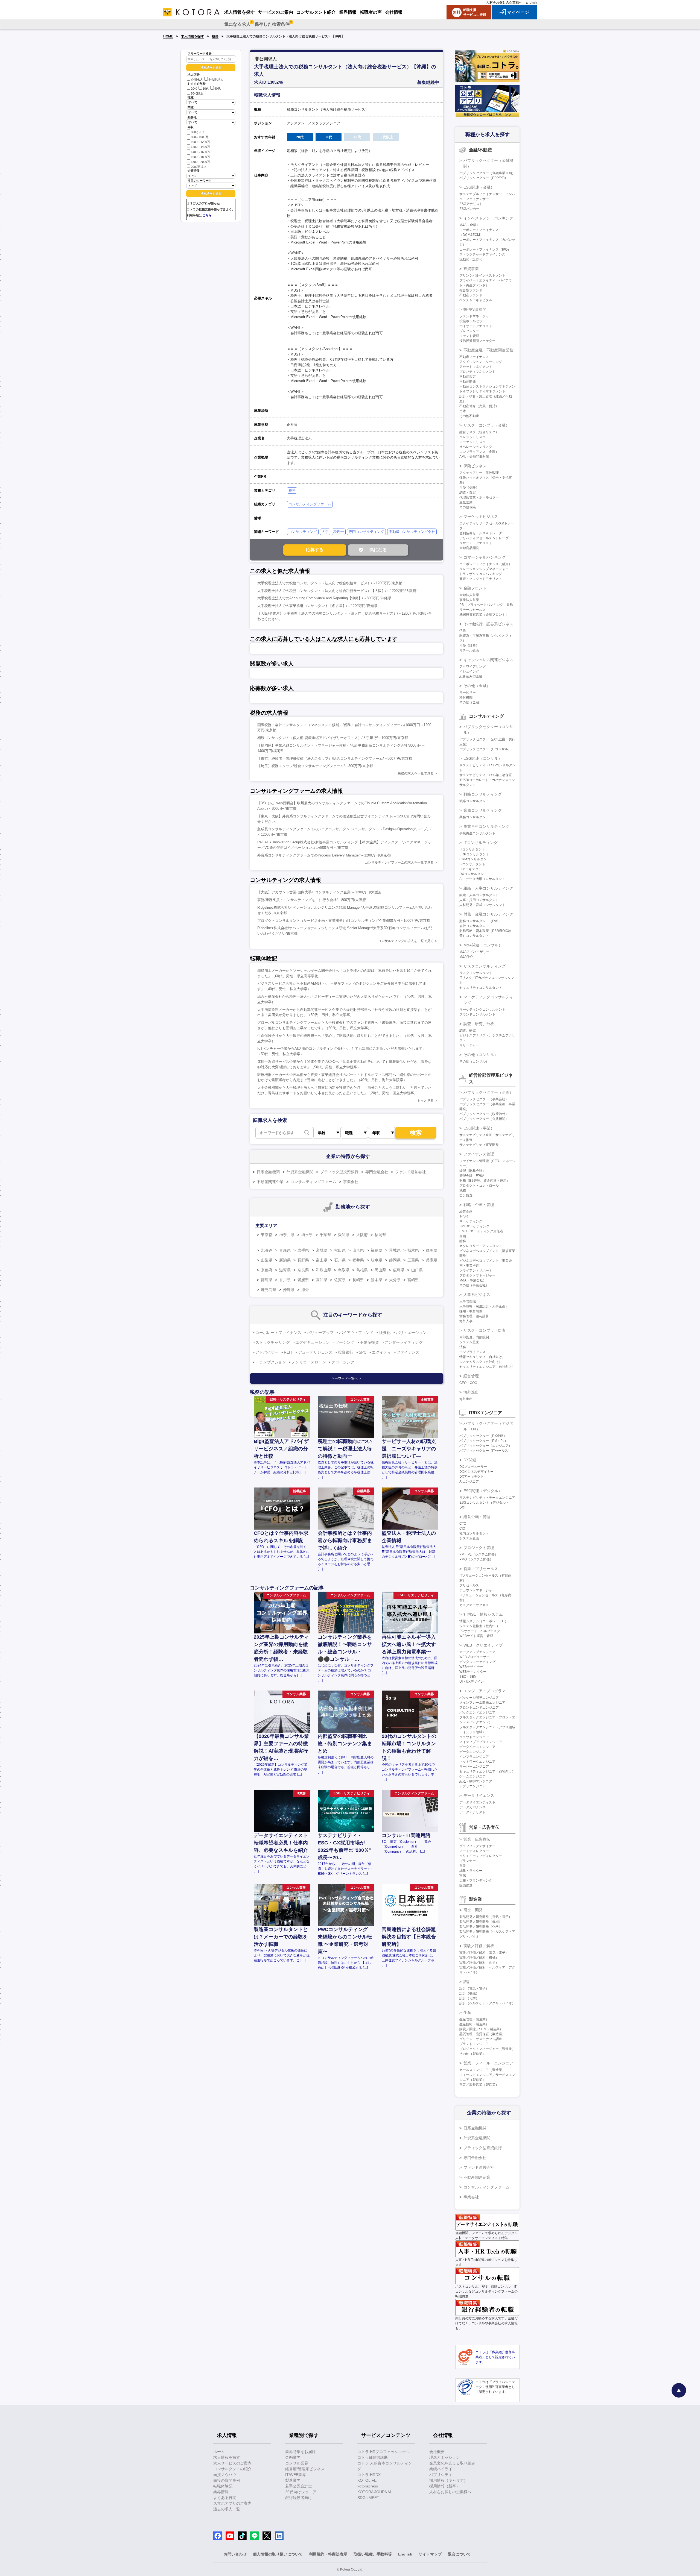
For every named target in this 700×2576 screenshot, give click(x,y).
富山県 (322, 1260)
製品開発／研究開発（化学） (481, 1927)
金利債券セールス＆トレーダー (482, 533)
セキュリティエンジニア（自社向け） (487, 1367)
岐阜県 (377, 1260)
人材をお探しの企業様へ (504, 2)
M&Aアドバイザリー (474, 952)
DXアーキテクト (472, 1477)
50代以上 (197, 93)
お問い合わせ (235, 2554)
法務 (463, 1347)
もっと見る (425, 1101)
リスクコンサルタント (476, 973)
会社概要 (437, 2452)
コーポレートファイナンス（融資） (486, 564)
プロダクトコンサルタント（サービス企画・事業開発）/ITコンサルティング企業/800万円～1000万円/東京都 (344, 921)
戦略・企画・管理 (479, 1205)
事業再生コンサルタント (477, 833)
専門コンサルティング (366, 532)
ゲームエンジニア (472, 1776)
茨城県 (395, 1250)
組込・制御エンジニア (476, 1781)
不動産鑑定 (468, 377)
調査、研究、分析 (479, 1024)
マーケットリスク (472, 442)
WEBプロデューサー (475, 1657)
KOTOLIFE (367, 2480)
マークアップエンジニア (477, 1652)
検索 (416, 1133)
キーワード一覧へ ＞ (347, 1378)
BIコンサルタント (472, 864)
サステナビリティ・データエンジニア (487, 1498)
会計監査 (466, 1195)
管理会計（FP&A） (473, 1176)
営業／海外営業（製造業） (479, 2085)
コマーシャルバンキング (485, 557)
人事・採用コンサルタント (479, 900)
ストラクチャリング (273, 1342)
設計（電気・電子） (474, 1988)
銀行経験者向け (299, 2498)
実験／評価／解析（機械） (479, 1958)
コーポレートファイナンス (278, 1333)
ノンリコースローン (309, 1362)
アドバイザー (267, 1352)
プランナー (468, 1861)
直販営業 (466, 502)
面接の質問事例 (227, 2480)
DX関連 (470, 1460)
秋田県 (340, 1250)
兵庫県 (431, 1260)
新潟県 (285, 1260)
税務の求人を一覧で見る (416, 773)
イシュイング (469, 671)
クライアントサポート (476, 1271)
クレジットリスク (472, 437)
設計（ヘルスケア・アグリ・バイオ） (487, 2003)
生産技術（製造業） (474, 2024)
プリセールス (469, 1585)
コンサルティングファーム (310, 504)
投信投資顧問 (475, 309)
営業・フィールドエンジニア (488, 2063)
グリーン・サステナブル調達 (481, 2039)
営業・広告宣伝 (477, 1839)
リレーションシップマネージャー (484, 569)
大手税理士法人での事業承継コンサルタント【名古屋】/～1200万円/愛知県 (317, 606)
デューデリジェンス (315, 1352)
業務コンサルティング (483, 810)
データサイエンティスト (477, 1802)
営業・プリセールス (481, 1569)
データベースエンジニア (477, 1747)
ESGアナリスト (471, 204)
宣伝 (463, 1876)
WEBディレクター (473, 1672)
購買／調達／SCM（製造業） (481, 2029)
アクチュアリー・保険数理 (479, 473)
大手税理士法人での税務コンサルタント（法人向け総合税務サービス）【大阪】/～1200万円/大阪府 (337, 591)
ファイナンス (408, 1352)
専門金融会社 (377, 1172)
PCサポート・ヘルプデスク (480, 1631)
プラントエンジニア (474, 2044)
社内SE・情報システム (483, 1614)
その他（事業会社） (474, 1285)
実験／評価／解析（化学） (479, 1962)
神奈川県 (287, 1235)
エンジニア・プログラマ (485, 1691)
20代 (194, 89)
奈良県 (303, 1270)
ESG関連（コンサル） (483, 758)
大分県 (395, 1280)
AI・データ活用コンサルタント (482, 879)
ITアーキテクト (471, 869)
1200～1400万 (200, 147)
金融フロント (475, 588)
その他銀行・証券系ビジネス (488, 624)
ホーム (219, 2452)
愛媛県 (303, 1280)
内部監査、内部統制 (474, 1337)
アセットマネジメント (476, 367)
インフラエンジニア (474, 1757)
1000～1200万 (200, 142)
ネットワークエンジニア (477, 1762)
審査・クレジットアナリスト (481, 579)
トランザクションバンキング (481, 574)
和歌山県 (323, 1270)
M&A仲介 (466, 957)
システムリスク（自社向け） (481, 1362)
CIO (462, 1528)
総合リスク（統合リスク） (479, 432)
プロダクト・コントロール (479, 1186)
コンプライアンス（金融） (479, 452)
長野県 (303, 1260)
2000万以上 (199, 167)
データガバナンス (472, 1807)
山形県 (358, 1250)
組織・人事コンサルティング (488, 888)
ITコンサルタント (472, 849)
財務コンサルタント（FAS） (480, 921)
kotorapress (368, 2486)
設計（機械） (469, 1993)
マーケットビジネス (481, 517)
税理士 (339, 532)
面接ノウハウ (225, 2475)
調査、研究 (468, 1031)
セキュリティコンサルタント (481, 988)
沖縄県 (289, 1290)
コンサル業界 (297, 2463)
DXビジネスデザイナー (476, 1472)
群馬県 (431, 1250)
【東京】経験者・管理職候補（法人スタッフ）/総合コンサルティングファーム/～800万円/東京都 (335, 759)
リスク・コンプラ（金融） (486, 425)
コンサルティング (303, 532)
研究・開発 (473, 1910)
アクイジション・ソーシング (481, 362)
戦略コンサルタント (474, 801)
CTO (463, 1524)
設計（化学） (469, 1998)
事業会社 (351, 1182)
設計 (467, 1982)
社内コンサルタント (474, 1533)
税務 (215, 36)
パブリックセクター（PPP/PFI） (484, 178)
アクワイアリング (472, 667)
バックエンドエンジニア (477, 1712)
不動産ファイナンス (474, 357)
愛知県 (344, 1235)
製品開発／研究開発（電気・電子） (486, 1917)
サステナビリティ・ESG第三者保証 (486, 775)
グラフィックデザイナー (477, 1846)
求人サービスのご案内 (232, 2463)
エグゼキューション (313, 1342)
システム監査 (469, 1342)
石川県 (340, 1260)
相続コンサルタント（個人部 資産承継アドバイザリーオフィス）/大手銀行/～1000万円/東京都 (333, 738)
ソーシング (345, 1342)
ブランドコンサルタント (477, 1014)
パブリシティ (441, 2475)
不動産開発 (468, 382)
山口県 (417, 1270)
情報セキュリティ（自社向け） (482, 1357)
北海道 (267, 1250)
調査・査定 (468, 492)
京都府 (267, 1270)
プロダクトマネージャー (477, 1275)
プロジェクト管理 (479, 1548)
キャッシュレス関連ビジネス (488, 660)
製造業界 (293, 2480)
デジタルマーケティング (477, 1662)
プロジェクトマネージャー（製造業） (487, 2049)
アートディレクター (474, 1851)
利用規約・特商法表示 (328, 2554)
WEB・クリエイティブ (483, 1645)
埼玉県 (307, 1235)
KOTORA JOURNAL (375, 2492)
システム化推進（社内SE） (480, 1626)
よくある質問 (225, 2498)
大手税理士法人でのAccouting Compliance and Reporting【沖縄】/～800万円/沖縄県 (324, 598)
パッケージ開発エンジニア (479, 1698)
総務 (463, 1241)
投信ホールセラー (472, 321)
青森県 (285, 1250)
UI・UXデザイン (472, 1682)
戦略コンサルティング (483, 794)
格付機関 (466, 697)
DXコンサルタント (473, 874)
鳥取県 (344, 1270)
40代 (218, 89)
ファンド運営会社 (410, 1172)
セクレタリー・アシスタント (481, 1246)
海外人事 (466, 1321)
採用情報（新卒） (445, 2486)
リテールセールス (472, 610)
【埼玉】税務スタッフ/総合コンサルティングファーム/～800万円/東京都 (315, 766)
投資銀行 (346, 1352)
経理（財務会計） (472, 1171)
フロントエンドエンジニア (479, 1707)
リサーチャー (469, 1045)
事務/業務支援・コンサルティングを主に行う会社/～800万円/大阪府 (312, 900)
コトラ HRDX (369, 2475)
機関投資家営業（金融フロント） (484, 615)
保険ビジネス (475, 466)
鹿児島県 (269, 1290)
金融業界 (293, 2457)
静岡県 (395, 1260)
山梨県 (267, 1260)
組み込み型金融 (471, 676)
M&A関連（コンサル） (483, 945)
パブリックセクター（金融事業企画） (487, 173)
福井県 (358, 1260)
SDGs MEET (368, 2498)
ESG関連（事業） (479, 1128)
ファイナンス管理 (479, 1154)
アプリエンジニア (472, 1786)
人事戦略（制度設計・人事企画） (484, 1306)
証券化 (385, 1333)
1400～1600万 (200, 152)
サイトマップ (430, 2554)
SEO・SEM (468, 1677)
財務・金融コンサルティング (488, 914)
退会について (459, 2554)
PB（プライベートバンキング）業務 (486, 605)
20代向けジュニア (301, 2492)
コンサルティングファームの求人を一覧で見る (399, 862)
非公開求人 (216, 80)
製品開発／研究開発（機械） (481, 1922)
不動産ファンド (471, 295)
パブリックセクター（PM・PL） (484, 1441)
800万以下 (198, 132)
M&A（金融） (469, 225)
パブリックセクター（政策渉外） (484, 1114)
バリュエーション (411, 1333)
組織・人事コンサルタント (479, 895)
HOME (168, 36)
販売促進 (466, 1885)
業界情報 (221, 2492)
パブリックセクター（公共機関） (484, 1119)
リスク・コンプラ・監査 (485, 1330)
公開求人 (197, 80)
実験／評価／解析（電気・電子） (484, 1953)
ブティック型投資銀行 (339, 1172)
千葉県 (325, 1235)
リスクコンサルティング (485, 966)
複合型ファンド (471, 290)
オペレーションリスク (476, 447)
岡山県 (380, 1270)
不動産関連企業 (270, 1182)
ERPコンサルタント (474, 854)
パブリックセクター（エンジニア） (486, 1446)
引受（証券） (469, 646)
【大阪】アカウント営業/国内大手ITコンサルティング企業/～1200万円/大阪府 (320, 892)
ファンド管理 (469, 336)
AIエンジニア (469, 1481)
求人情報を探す (192, 36)
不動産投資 (369, 1342)
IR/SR (464, 1216)
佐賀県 (340, 1280)
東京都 (267, 1235)
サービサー (468, 693)
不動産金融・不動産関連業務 (488, 350)
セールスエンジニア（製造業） (482, 2070)
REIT (288, 1352)
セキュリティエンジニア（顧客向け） (487, 1771)
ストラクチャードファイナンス (482, 254)
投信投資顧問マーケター (477, 341)
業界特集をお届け (301, 2452)
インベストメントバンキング (488, 218)
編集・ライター (471, 1871)
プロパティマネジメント (477, 372)
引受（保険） (469, 488)
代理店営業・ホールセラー (479, 497)
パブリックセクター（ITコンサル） (485, 749)
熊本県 (377, 1280)
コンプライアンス (472, 1352)
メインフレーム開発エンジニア (482, 1703)
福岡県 (380, 1235)
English (531, 2)
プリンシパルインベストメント (482, 275)
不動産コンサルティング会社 (412, 532)
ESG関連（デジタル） (483, 1491)
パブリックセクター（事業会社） (484, 1099)
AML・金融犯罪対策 (474, 457)
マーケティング (471, 1221)
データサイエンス (479, 1795)
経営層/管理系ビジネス (305, 2469)
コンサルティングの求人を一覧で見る (406, 941)
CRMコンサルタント (475, 859)
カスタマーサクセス (474, 1605)
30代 (206, 89)
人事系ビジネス (477, 1295)
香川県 (285, 1280)
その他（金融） (477, 686)
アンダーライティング (404, 1342)
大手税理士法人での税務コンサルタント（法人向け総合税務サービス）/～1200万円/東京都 (330, 583)
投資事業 (471, 269)
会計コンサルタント (474, 926)
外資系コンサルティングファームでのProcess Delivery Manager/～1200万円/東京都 (324, 855)
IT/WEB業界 (296, 2475)
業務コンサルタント (474, 817)
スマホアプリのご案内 (232, 2503)
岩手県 (303, 1250)
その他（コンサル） (481, 1055)
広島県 (399, 1270)
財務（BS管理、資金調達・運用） (485, 1181)
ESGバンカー (469, 209)
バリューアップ (320, 1333)
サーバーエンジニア (474, 1767)
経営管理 (471, 1376)
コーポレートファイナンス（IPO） (485, 250)
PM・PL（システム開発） (479, 1554)
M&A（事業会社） (473, 1280)
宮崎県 (413, 1280)
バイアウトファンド (356, 1333)
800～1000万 (200, 137)
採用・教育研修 (471, 1311)
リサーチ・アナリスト (476, 543)
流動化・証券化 (471, 259)
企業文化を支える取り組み (452, 2463)
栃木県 (413, 1250)
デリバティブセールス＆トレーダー (486, 538)
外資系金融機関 (300, 1172)
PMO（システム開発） (476, 1559)
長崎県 (358, 1280)
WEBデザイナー (471, 1667)
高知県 (322, 1280)
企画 (463, 1236)
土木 (463, 411)
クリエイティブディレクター (481, 1856)
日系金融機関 (268, 1172)
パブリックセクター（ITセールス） (485, 1451)
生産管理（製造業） (474, 2019)
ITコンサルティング (481, 843)
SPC (363, 1352)
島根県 (362, 1270)
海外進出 (471, 1392)
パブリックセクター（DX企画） (483, 1436)
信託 (463, 631)
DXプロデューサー (473, 1467)
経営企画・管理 (477, 1517)
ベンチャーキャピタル (476, 300)
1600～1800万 (200, 157)
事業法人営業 (469, 600)
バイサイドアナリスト (476, 326)
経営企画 (466, 1211)
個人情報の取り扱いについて (278, 2554)
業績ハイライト (443, 2469)
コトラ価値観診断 (373, 2457)
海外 (305, 1290)
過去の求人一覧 (227, 2509)
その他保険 (468, 507)
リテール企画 (469, 650)
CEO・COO (468, 1383)
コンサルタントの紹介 (232, 2469)
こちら (207, 215)
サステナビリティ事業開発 (479, 1145)
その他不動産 (469, 416)
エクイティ (381, 1352)
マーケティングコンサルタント (482, 1010)
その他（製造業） (472, 2054)
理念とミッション (445, 2457)
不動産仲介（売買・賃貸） (479, 406)
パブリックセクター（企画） (488, 1092)
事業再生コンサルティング (486, 826)
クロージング (343, 1362)
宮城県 (322, 1250)
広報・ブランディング (476, 1880)
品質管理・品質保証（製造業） (482, 2034)
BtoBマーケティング (474, 1226)
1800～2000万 (200, 162)
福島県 (377, 1250)
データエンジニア (472, 1752)
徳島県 (267, 1280)
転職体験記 (223, 2486)
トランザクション (271, 1362)
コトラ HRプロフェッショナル (384, 2452)
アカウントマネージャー (477, 1590)
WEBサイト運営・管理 (476, 1636)
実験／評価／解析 (479, 1946)
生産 (467, 2012)
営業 (463, 1866)
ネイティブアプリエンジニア (481, 1742)
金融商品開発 (469, 548)
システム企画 (469, 1538)
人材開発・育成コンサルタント (482, 905)
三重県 (413, 1260)
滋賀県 (285, 1270)
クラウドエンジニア (474, 1737)
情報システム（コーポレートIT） (484, 1621)
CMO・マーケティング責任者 (481, 1231)
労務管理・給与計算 (474, 1316)
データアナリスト (472, 1812)
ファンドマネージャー (476, 316)
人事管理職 (468, 1301)
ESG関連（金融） (479, 187)
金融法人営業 (469, 595)
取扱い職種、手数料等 (373, 2554)
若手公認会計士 (299, 2486)
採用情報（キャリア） (448, 2480)
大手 (325, 532)
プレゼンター (469, 331)
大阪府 (362, 1235)
